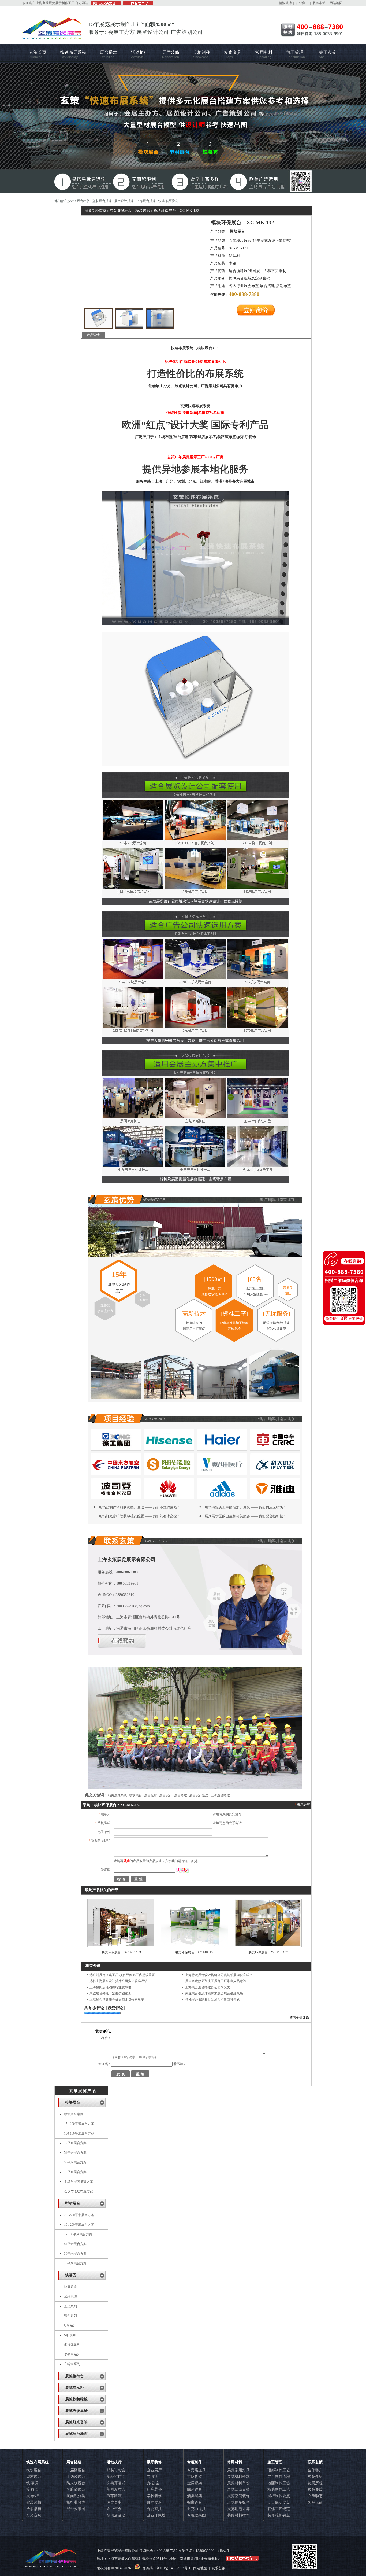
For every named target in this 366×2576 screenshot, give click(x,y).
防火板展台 (76, 2483)
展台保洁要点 (279, 2502)
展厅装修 (171, 55)
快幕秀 (71, 2275)
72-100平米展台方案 (78, 2234)
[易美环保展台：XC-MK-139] (121, 1945)
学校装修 (154, 2496)
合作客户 (315, 2470)
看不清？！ (181, 2064)
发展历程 (315, 2483)
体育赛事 (114, 2502)
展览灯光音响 (76, 2422)
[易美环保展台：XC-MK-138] (195, 1945)
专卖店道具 (196, 2470)
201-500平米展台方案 (79, 2215)
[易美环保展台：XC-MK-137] (268, 1945)
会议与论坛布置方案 (79, 2191)
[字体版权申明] (137, 4)
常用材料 (264, 55)
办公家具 (154, 2509)
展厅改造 (154, 2502)
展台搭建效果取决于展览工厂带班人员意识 (216, 1981)
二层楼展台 (76, 2470)
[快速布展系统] (183, 128)
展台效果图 (76, 2509)
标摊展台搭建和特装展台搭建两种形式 (212, 2000)
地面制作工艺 (279, 2483)
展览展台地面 (76, 2434)
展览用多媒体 (238, 2502)
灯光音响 (34, 2515)
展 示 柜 (33, 2496)
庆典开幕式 (116, 2483)
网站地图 (336, 3)
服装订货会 (116, 2470)
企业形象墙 (156, 2515)
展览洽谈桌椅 (76, 2411)
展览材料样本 (238, 2477)
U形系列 (70, 2325)
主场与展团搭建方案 (79, 2182)
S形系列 (70, 2335)
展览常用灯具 (238, 2470)
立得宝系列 (72, 2364)
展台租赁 (83, 201)
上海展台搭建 (146, 201)
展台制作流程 (279, 2477)
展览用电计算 (238, 2509)
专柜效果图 (196, 2515)
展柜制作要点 (279, 2496)
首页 (103, 211)
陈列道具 (195, 2489)
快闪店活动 (116, 2515)
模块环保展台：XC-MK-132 (176, 211)
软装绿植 (34, 2502)
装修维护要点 (279, 2515)
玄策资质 (315, 2489)
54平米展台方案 (75, 2153)
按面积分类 (76, 2496)
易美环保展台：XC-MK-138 (195, 1952)
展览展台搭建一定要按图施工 (110, 1993)
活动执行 (140, 55)
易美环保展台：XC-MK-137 (268, 1952)
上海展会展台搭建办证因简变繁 (208, 1987)
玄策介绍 (315, 2477)
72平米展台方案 (75, 2143)
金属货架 (195, 2483)
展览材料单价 (238, 2483)
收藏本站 (319, 3)
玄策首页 (38, 55)
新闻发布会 (116, 2489)
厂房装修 (154, 2489)
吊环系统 (70, 2297)
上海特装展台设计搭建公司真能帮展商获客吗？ (219, 1975)
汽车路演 (114, 2496)
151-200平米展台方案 (79, 2124)
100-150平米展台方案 (79, 2133)
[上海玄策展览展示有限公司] (52, 36)
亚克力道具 (196, 2509)
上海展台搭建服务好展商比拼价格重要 (117, 2000)
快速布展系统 (73, 55)
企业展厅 (154, 2470)
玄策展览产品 (121, 211)
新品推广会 (116, 2477)
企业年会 (114, 2509)
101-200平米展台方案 (79, 2225)
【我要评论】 (115, 2008)
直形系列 (70, 2306)
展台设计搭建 (124, 201)
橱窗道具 (233, 55)
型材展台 (73, 2203)
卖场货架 (195, 2477)
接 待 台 (33, 2489)
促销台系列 (72, 2354)
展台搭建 (109, 55)
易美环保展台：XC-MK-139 (121, 1952)
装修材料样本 (238, 2515)
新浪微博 (285, 3)
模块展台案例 (74, 2114)
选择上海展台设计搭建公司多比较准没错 (118, 1981)
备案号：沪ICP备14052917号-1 (167, 2568)
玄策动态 (315, 2496)
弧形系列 (70, 2316)
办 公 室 (153, 2483)
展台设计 (166, 1795)
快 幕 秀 (33, 2483)
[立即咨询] (256, 315)
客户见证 (315, 2502)
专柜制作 (202, 55)
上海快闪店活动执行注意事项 (110, 1987)
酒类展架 (195, 2496)
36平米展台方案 (75, 2162)
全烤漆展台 (76, 2477)
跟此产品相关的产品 (102, 1890)
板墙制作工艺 (279, 2489)
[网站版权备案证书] (104, 4)
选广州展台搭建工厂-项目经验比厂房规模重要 (122, 1975)
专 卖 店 (153, 2477)
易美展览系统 (117, 1795)
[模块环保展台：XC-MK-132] (98, 318)
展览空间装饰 (238, 2496)
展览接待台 (74, 2376)
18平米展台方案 (75, 2172)
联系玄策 (315, 2462)
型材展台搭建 (102, 201)
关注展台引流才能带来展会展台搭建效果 (214, 1993)
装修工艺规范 (279, 2509)
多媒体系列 (72, 2345)
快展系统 (70, 2287)
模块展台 (143, 211)
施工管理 (296, 55)
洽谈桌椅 (34, 2509)
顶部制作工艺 (279, 2470)
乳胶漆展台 (76, 2489)
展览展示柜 (74, 2388)
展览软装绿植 (76, 2399)
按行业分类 (76, 2502)
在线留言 (302, 3)
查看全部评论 (299, 2018)
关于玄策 (327, 55)
